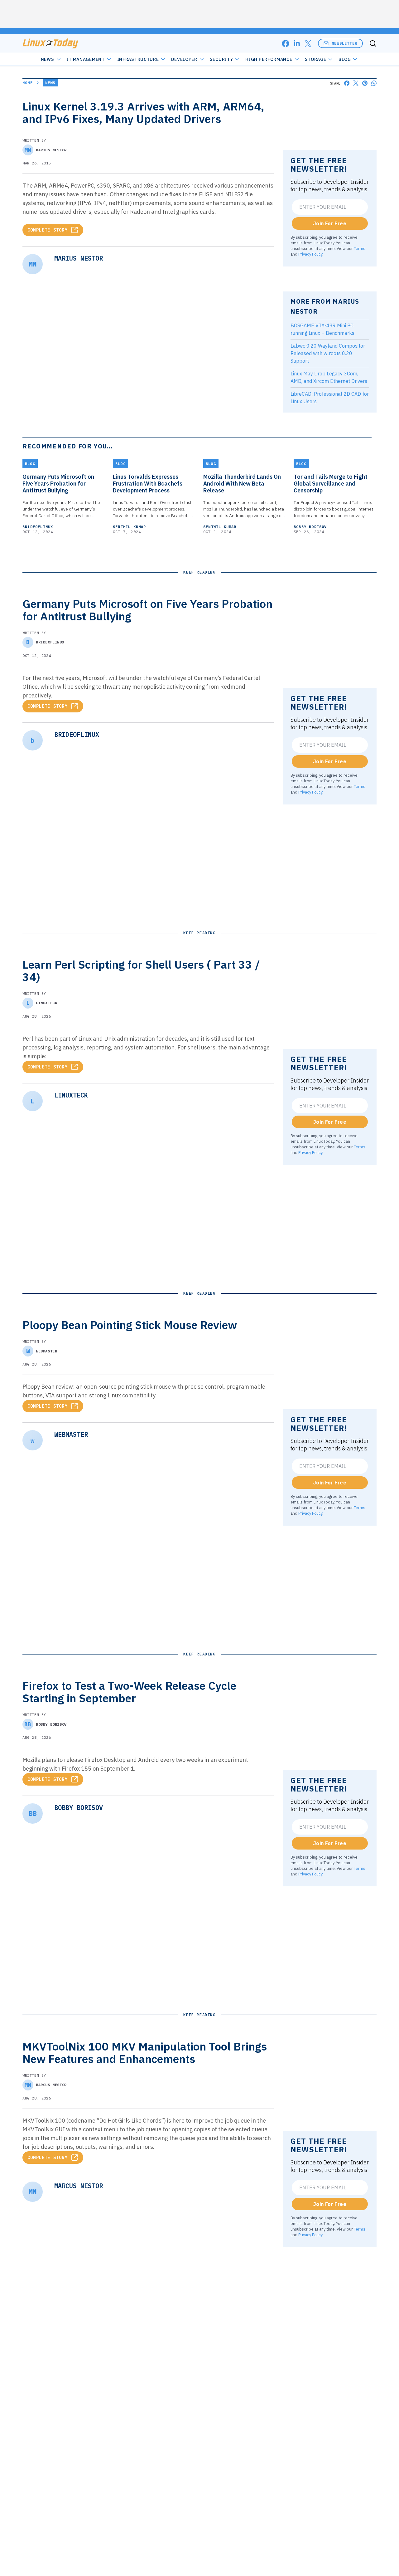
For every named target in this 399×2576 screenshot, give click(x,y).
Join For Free (330, 223)
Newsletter (344, 43)
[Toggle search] (373, 43)
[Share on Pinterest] (365, 83)
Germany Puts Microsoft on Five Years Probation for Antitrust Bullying (58, 484)
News (48, 59)
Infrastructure (138, 59)
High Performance (269, 59)
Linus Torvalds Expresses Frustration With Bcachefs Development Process (148, 484)
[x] (308, 44)
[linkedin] (297, 44)
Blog (345, 59)
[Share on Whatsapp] (374, 83)
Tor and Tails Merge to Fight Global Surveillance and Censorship (331, 484)
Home (28, 83)
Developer (184, 59)
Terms (360, 248)
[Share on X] (356, 83)
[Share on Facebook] (347, 83)
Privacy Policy (310, 254)
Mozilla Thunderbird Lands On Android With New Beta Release (242, 484)
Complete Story (48, 230)
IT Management (86, 59)
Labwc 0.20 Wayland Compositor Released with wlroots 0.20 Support (328, 353)
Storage (316, 59)
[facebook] (286, 44)
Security (221, 59)
